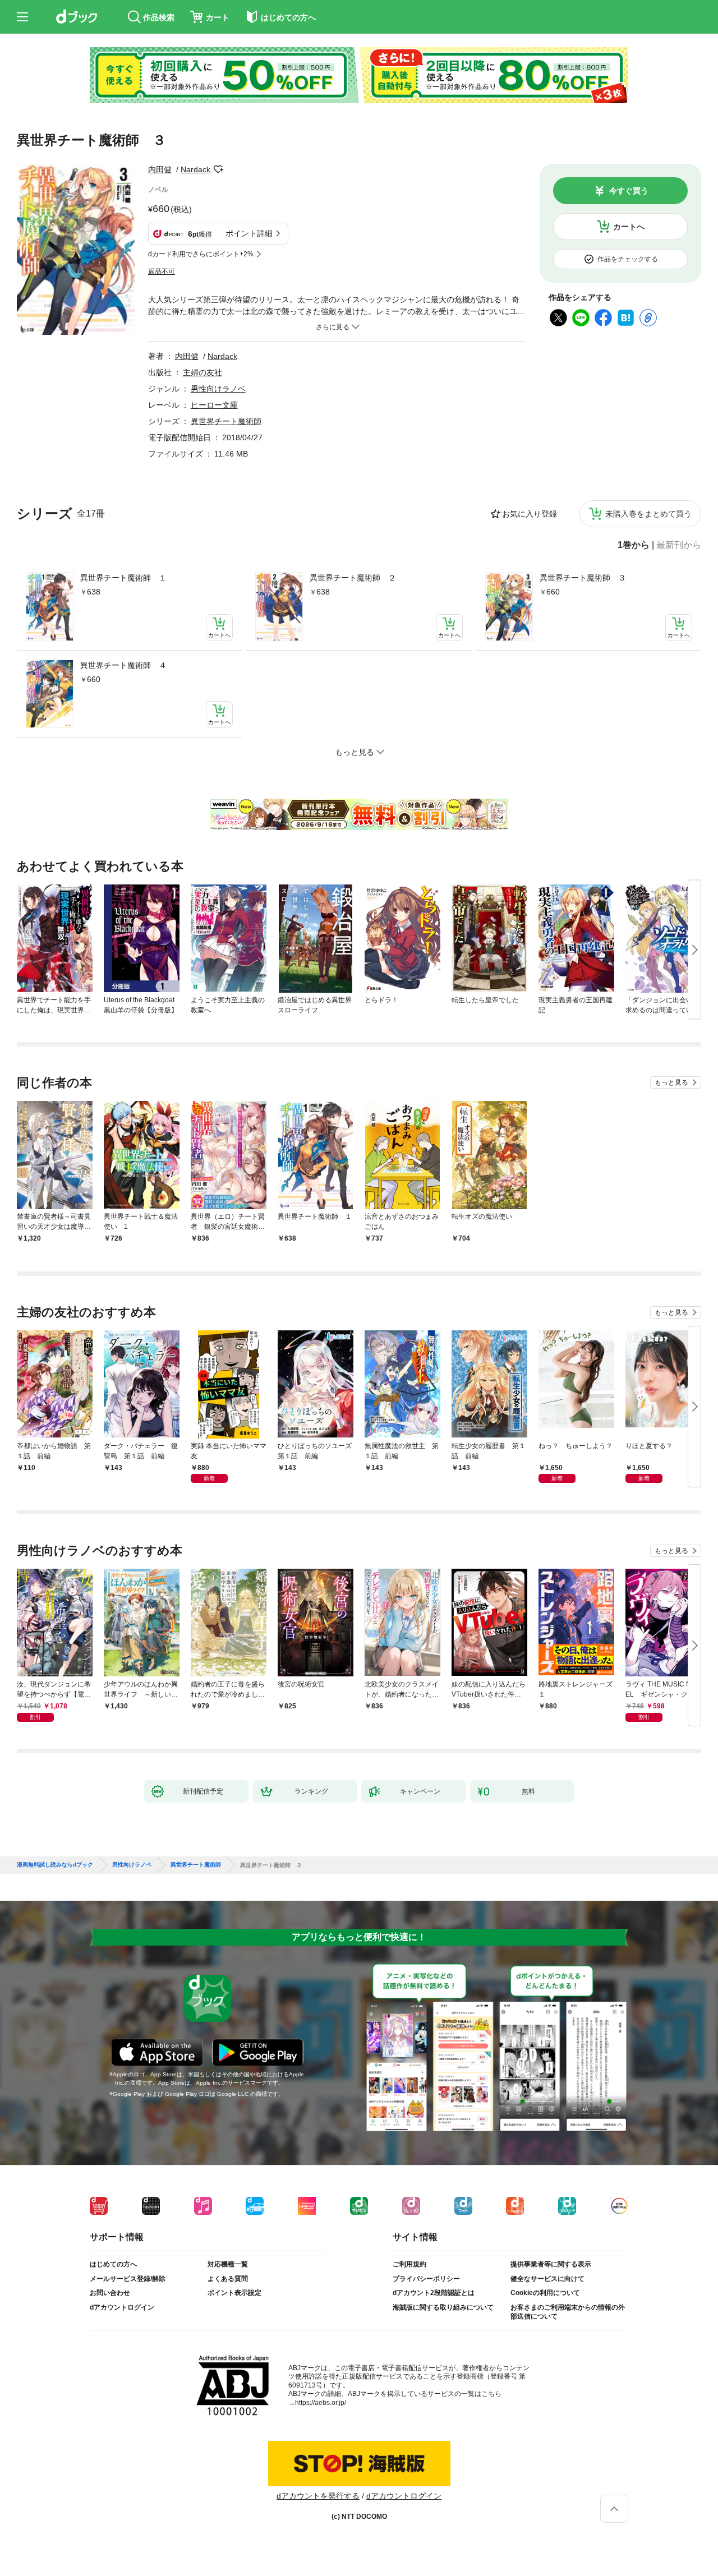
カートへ (629, 227)
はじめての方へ (113, 2264)
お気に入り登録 (530, 514)
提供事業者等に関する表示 (551, 2264)
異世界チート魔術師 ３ (583, 578)
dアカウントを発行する (318, 2496)
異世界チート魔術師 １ (123, 578)
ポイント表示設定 (234, 2293)
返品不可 (162, 271)
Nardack (195, 169)
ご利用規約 (409, 2264)
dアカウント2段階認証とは (434, 2293)
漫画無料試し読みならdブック (55, 1865)
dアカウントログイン (122, 2307)
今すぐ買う (629, 191)
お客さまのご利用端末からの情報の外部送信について (568, 2312)
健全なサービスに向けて (547, 2279)
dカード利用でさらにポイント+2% (201, 254)
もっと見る (671, 1082)
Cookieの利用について (545, 2293)
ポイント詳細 (249, 233)
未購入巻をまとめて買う (648, 514)
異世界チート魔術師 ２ (353, 578)
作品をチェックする (628, 259)
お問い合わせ (110, 2293)
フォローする (218, 169)
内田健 (160, 169)
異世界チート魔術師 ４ (123, 665)
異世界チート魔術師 (226, 421)
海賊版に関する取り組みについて (443, 2307)
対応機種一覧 (228, 2264)
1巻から (634, 545)
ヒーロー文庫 (214, 405)
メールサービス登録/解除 (128, 2279)
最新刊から (679, 545)
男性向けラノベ (218, 389)
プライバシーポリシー (426, 2279)
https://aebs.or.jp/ (321, 2403)
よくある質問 (228, 2279)
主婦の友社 (202, 372)
